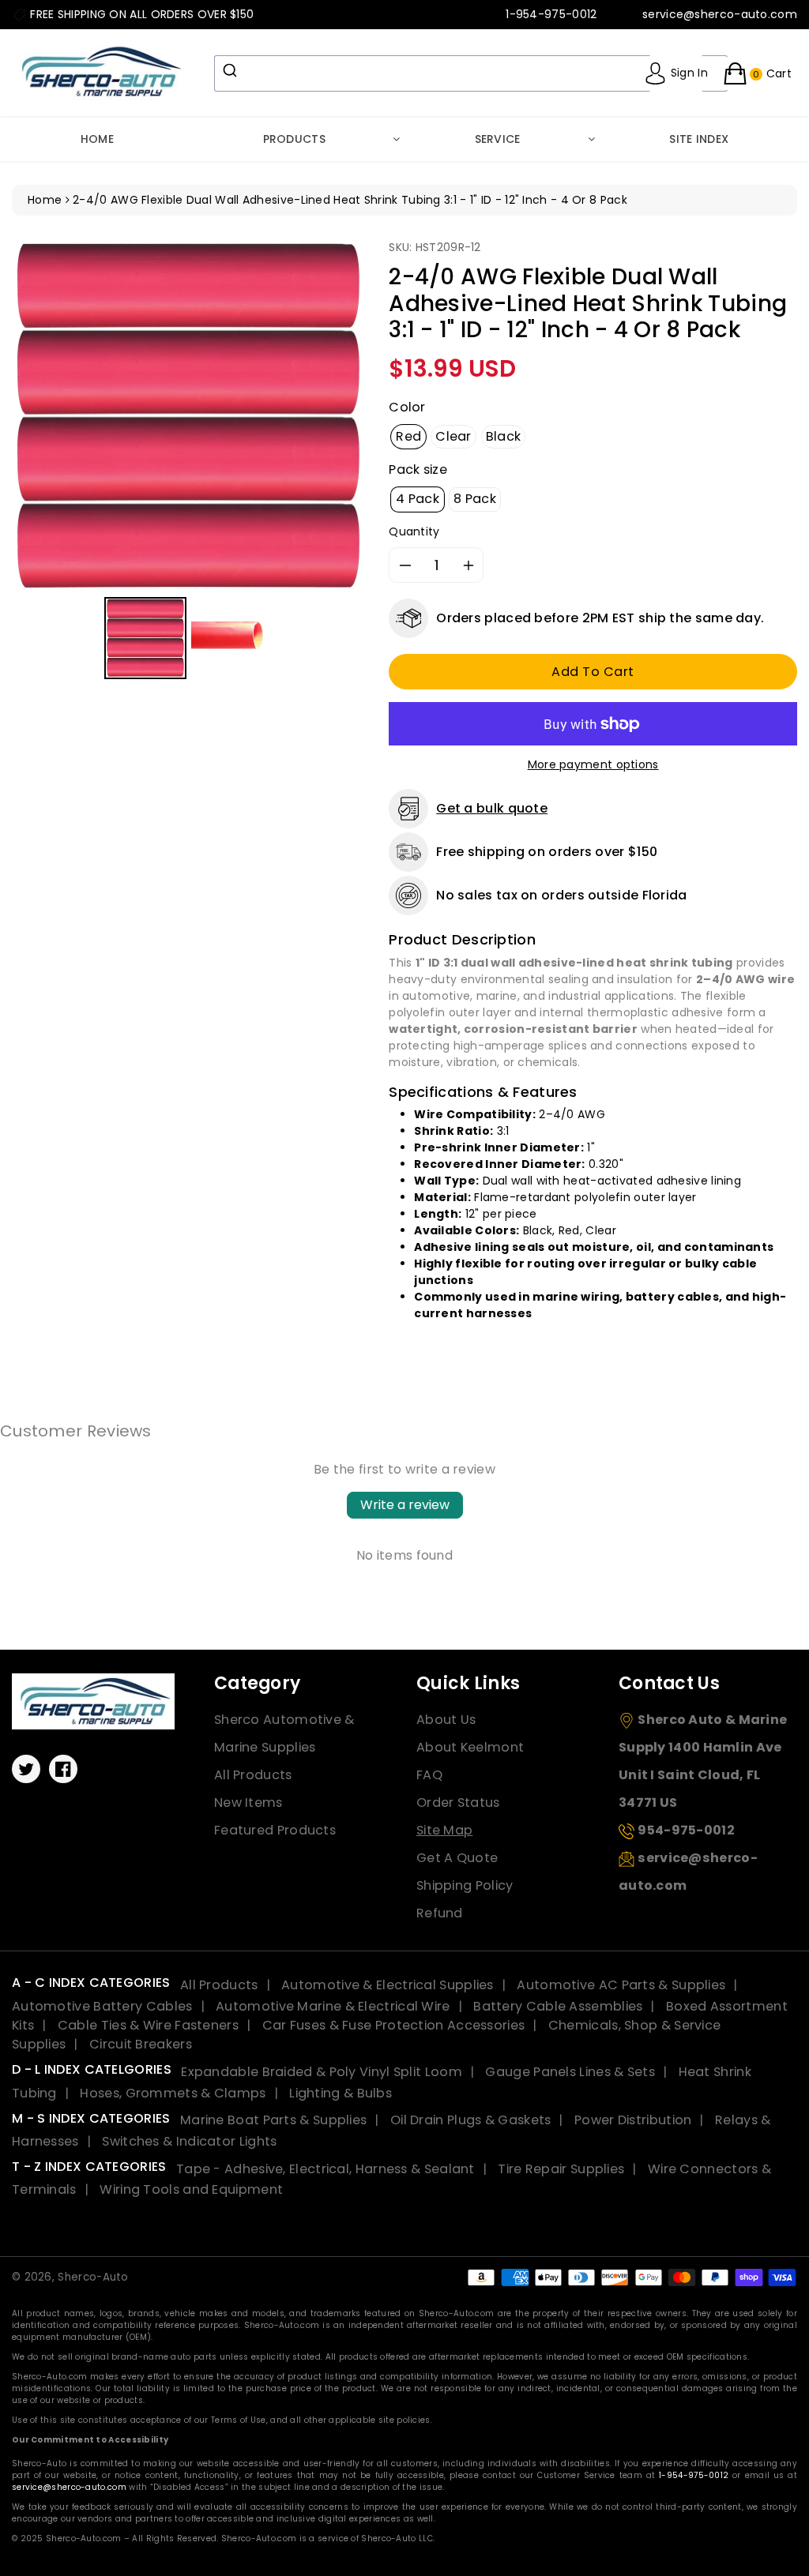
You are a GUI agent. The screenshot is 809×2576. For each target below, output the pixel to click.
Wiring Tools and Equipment (191, 2189)
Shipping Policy (465, 1885)
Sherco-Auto (93, 2277)
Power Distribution (633, 2120)
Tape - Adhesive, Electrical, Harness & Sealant (325, 2169)
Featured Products (275, 1830)
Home (97, 139)
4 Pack (418, 499)
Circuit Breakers (141, 2044)
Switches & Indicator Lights (189, 2141)
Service (498, 139)
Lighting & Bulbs (341, 2093)
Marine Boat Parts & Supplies (273, 2120)
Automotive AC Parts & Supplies (621, 1985)
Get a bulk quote (492, 808)
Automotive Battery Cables (102, 2006)
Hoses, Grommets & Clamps (173, 2093)
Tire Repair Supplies (561, 2169)
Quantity (414, 531)
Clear (453, 436)
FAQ (429, 1775)
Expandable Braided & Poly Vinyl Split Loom (322, 2072)
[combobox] (471, 73)
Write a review (405, 1505)
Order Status (458, 1802)
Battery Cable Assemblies (558, 2006)
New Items (248, 1802)
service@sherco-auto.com (69, 2487)
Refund (440, 1913)
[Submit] (232, 70)
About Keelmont (470, 1747)
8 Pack (475, 499)
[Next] (342, 416)
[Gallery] (188, 462)
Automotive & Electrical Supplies (388, 1985)
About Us (446, 1720)
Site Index (699, 139)
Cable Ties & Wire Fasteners (148, 2025)
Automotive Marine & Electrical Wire (333, 2006)
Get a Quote (457, 1858)
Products (294, 139)
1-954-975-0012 (694, 2475)
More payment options (593, 764)
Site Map (444, 1830)
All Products (253, 1775)
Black (504, 436)
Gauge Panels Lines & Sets (570, 2072)
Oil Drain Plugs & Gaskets (471, 2120)
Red (408, 436)
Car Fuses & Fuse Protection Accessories (394, 2025)
